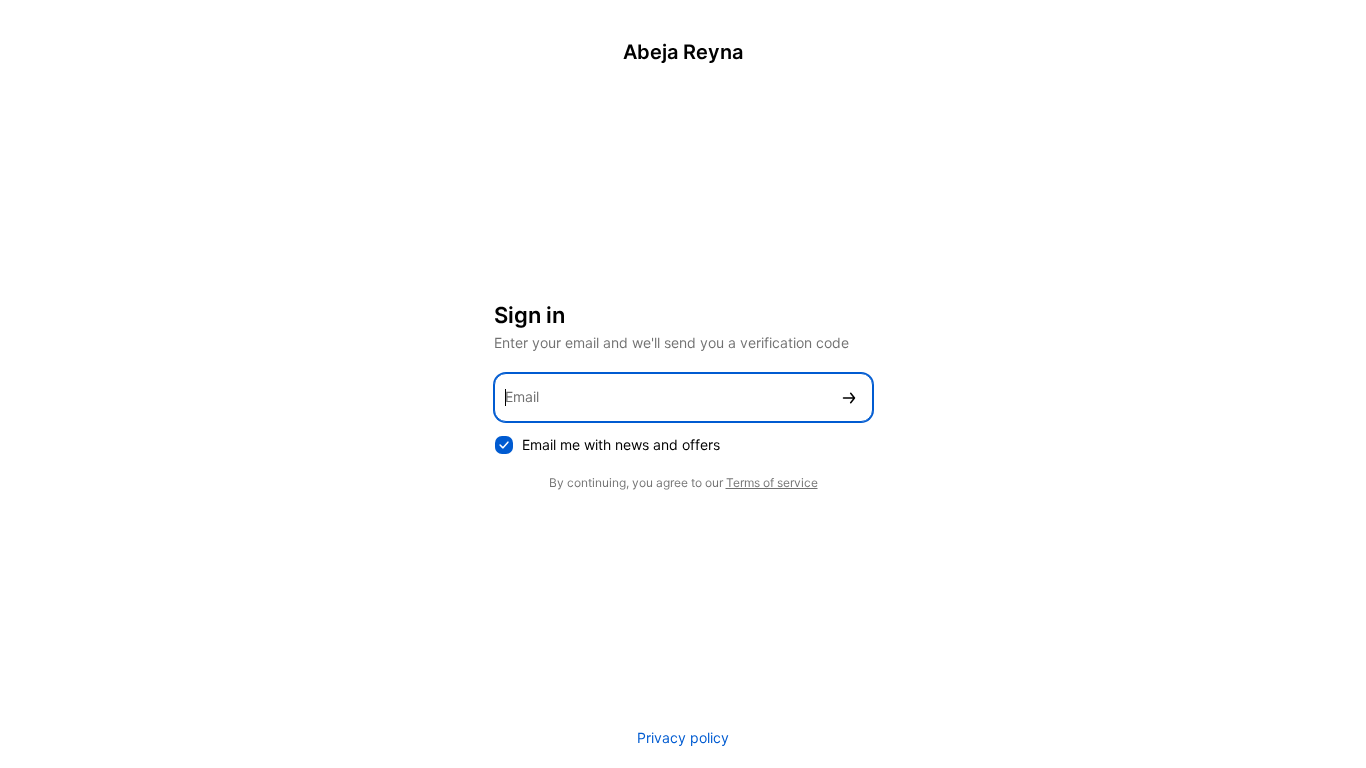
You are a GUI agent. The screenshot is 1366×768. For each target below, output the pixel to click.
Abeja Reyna (683, 52)
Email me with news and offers (621, 444)
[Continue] (849, 397)
